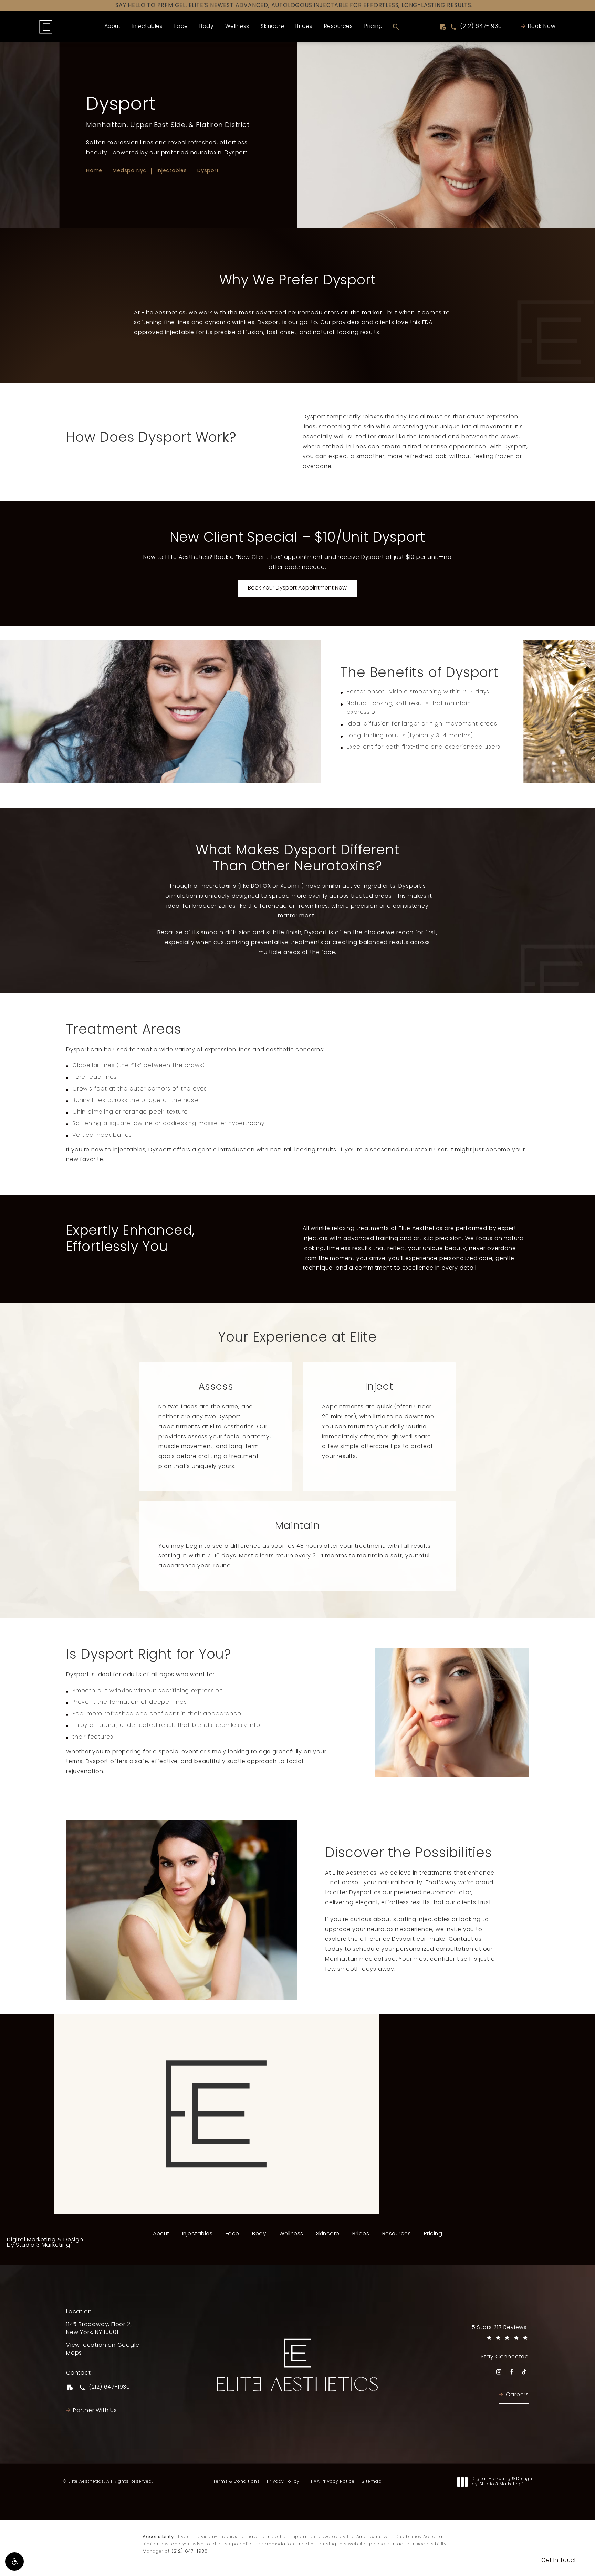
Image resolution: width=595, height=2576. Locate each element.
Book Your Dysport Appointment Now (297, 588)
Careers (517, 2395)
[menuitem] (113, 27)
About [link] (113, 27)
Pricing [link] (374, 27)
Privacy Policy (283, 2482)
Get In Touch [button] (560, 2561)
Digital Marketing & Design (45, 2243)
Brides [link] (304, 27)
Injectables (172, 171)
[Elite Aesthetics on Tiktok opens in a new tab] (524, 2372)
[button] (14, 2562)
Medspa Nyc (129, 171)
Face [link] (181, 27)
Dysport (208, 171)
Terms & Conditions (237, 2482)
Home (94, 171)
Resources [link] (338, 27)
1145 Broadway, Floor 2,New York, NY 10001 (99, 2329)
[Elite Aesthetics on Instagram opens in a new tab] (499, 2372)
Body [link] (206, 27)
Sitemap (372, 2482)
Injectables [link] (148, 27)
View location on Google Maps (105, 2349)
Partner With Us (95, 2411)
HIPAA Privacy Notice (331, 2482)
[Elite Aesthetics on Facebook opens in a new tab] (512, 2372)
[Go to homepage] (46, 27)
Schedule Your (216, 2188)
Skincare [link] (272, 27)
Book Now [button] (542, 27)
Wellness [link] (237, 27)
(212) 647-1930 (190, 2551)
